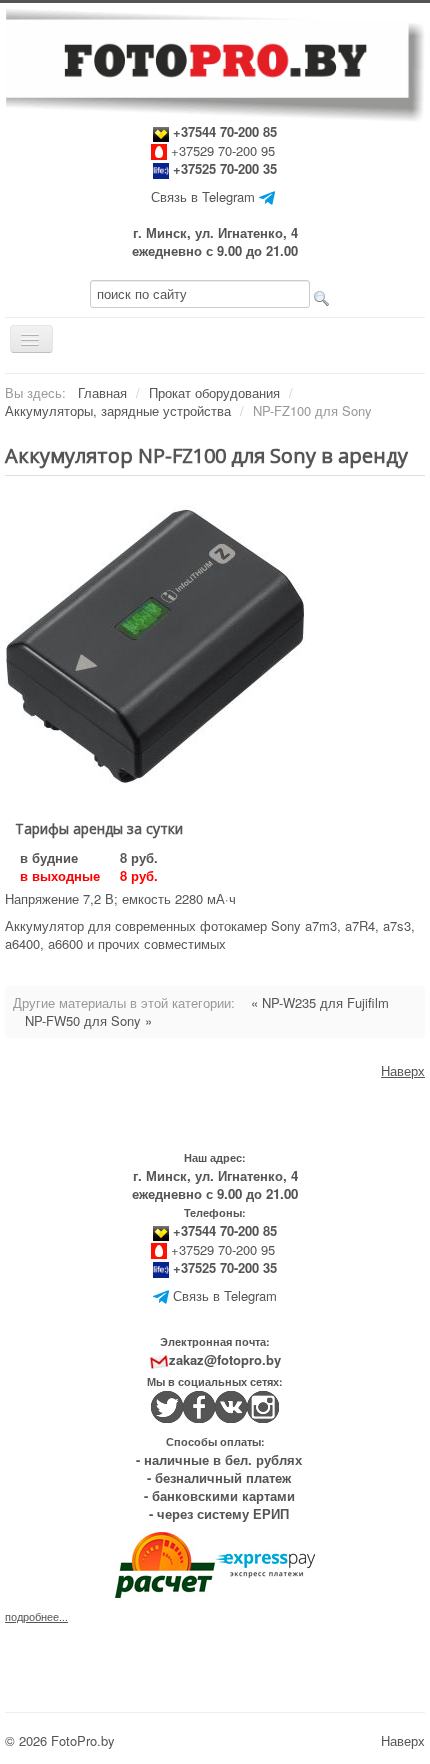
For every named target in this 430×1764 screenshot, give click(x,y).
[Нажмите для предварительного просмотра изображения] (155, 644)
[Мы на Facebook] (199, 1404)
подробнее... (36, 1616)
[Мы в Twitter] (167, 1404)
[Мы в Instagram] (263, 1404)
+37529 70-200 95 (223, 150)
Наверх (403, 1070)
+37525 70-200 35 (225, 168)
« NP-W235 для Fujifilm (320, 1002)
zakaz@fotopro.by (225, 1359)
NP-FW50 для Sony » (88, 1020)
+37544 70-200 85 (223, 131)
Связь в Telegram (203, 196)
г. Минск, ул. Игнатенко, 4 (215, 232)
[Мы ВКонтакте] (231, 1404)
